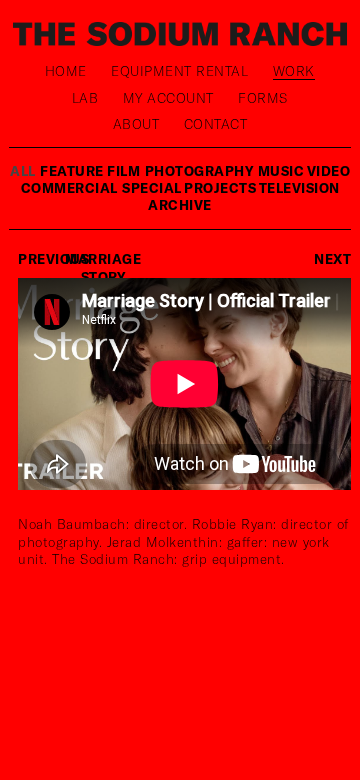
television (299, 188)
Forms (263, 98)
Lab (85, 98)
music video (304, 171)
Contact (216, 124)
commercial (69, 188)
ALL (23, 171)
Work (294, 71)
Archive (180, 205)
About (136, 124)
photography (199, 171)
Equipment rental (179, 71)
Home (66, 71)
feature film (90, 171)
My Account (168, 98)
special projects (190, 188)
